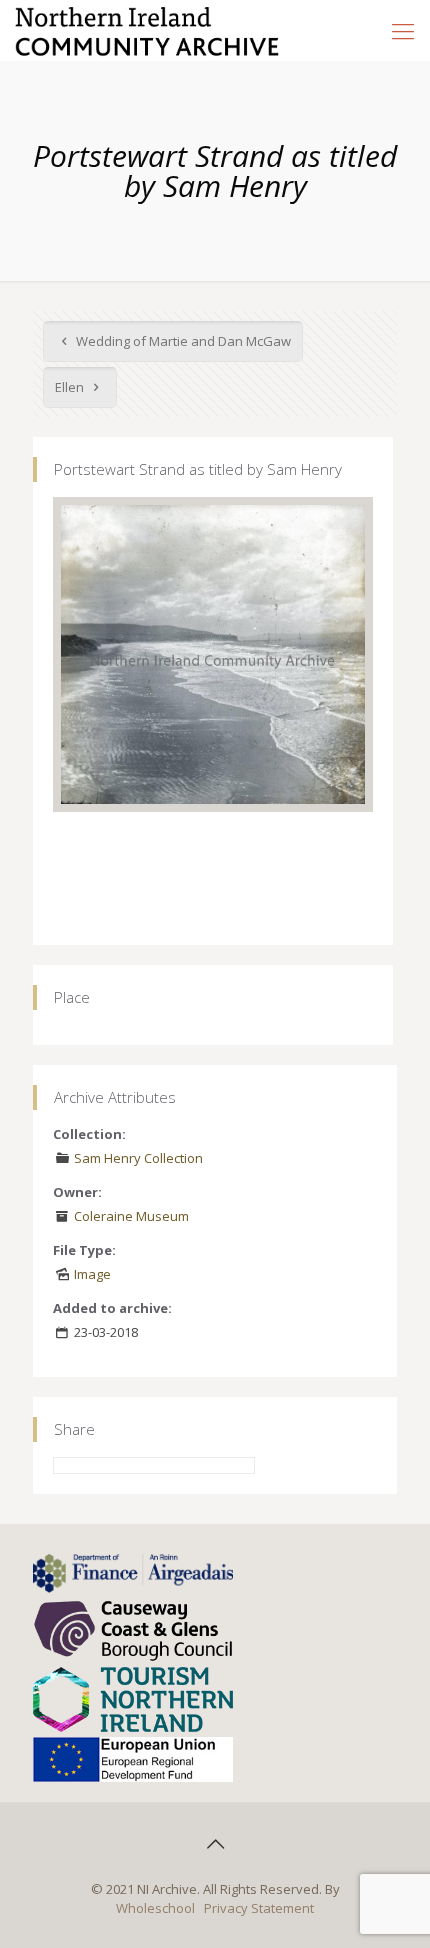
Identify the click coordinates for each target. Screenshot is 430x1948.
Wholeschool (155, 1908)
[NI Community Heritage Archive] (147, 30)
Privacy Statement (259, 1908)
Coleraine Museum (131, 1216)
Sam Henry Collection (138, 1158)
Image (92, 1274)
